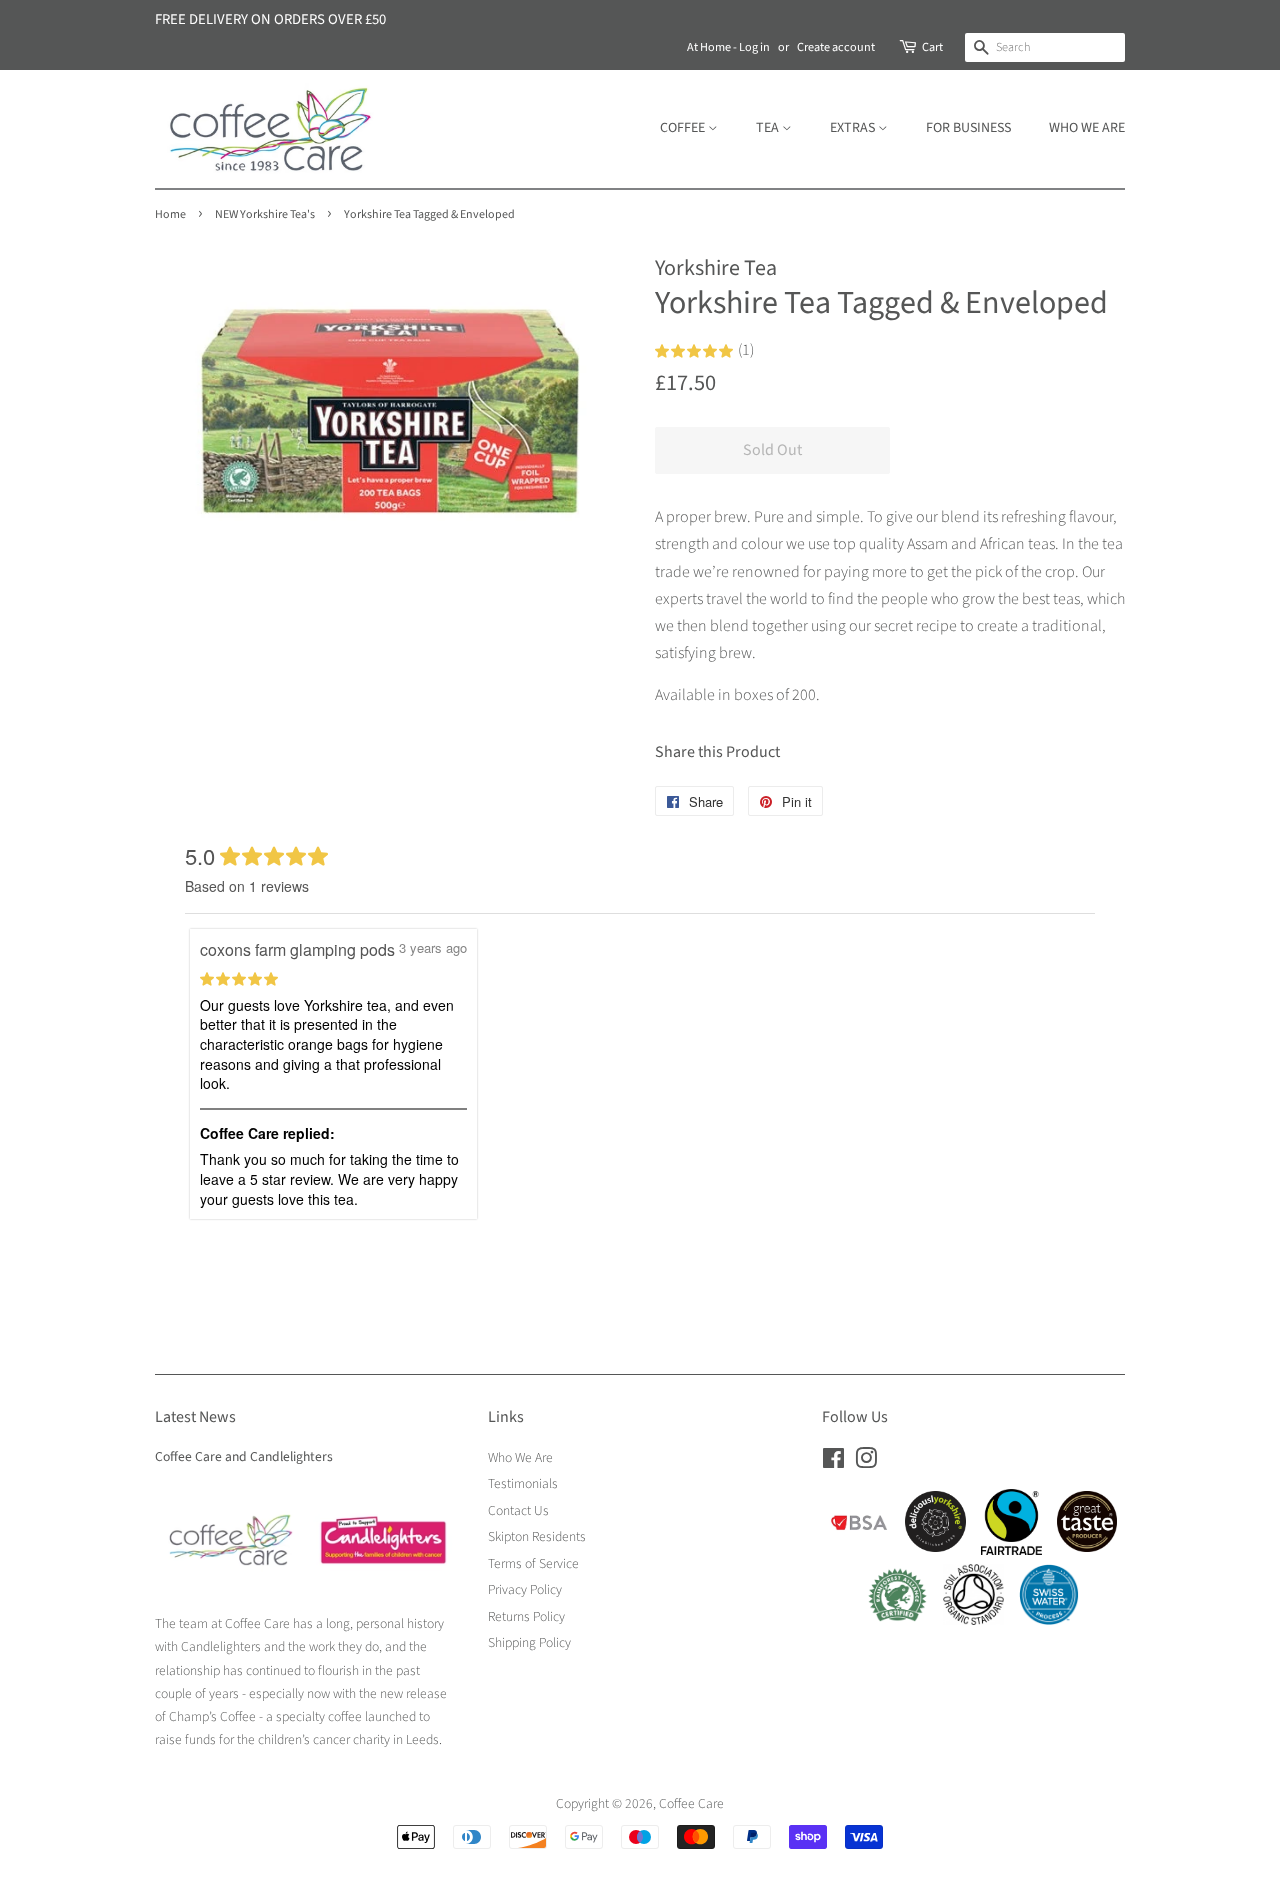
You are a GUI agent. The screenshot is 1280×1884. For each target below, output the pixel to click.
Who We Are (1087, 128)
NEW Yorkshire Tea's (265, 214)
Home (170, 214)
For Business (968, 128)
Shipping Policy (529, 1642)
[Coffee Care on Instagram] (866, 1462)
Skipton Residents (537, 1536)
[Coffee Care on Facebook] (833, 1462)
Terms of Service (533, 1563)
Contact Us (518, 1510)
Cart (932, 47)
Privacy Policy (525, 1589)
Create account (836, 47)
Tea (769, 128)
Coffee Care (691, 1803)
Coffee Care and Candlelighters (244, 1456)
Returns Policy (526, 1616)
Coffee (684, 128)
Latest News (195, 1417)
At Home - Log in (728, 47)
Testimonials (523, 1483)
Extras (854, 128)
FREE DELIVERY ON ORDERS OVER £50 (270, 19)
